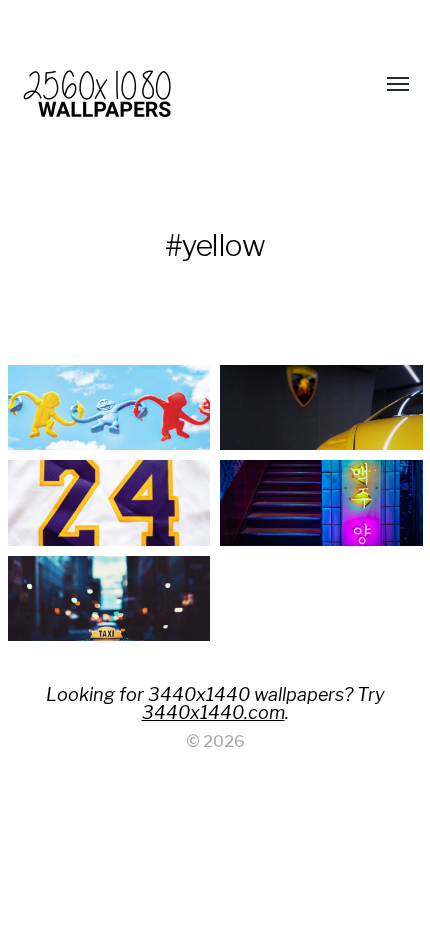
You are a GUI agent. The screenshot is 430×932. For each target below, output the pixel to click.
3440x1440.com (213, 712)
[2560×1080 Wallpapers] (175, 85)
